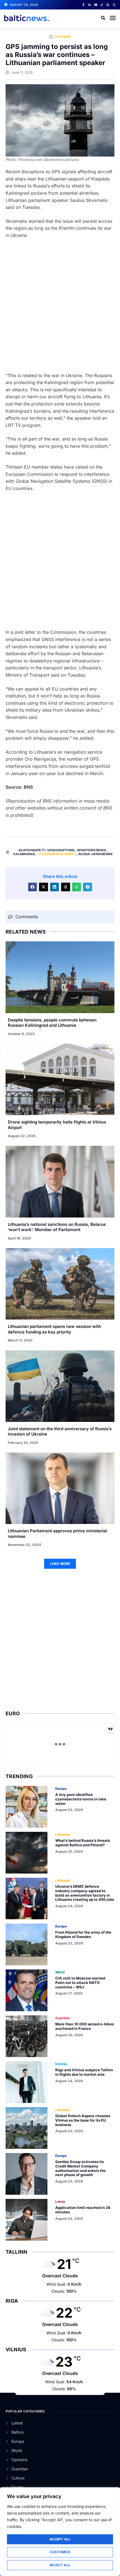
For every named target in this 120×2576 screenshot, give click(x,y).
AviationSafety (32, 850)
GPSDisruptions (61, 850)
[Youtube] (96, 5)
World (60, 1972)
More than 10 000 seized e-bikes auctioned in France (85, 2026)
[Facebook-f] (83, 5)
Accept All (60, 2539)
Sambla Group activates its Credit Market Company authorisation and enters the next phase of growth (81, 2168)
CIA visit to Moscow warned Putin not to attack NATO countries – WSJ (80, 1982)
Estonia (61, 2064)
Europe (61, 1789)
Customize (60, 2552)
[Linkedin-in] (90, 5)
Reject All (60, 2565)
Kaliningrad (24, 854)
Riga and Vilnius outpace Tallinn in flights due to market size (84, 2072)
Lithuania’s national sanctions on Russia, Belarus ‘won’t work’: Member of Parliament (57, 1227)
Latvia (60, 2202)
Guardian (63, 2018)
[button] (113, 18)
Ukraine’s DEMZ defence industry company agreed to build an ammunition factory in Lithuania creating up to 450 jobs (85, 1893)
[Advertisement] (60, 306)
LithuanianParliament (57, 854)
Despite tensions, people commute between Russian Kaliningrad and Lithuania (52, 1023)
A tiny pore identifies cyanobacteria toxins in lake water (81, 1799)
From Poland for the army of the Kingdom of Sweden (83, 1934)
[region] (60, 2532)
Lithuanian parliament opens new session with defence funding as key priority (54, 1329)
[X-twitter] (114, 5)
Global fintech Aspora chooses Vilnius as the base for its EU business (83, 2120)
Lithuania (63, 37)
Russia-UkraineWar (95, 854)
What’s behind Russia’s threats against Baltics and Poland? (83, 1843)
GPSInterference (92, 850)
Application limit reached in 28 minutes (83, 2210)
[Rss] (108, 5)
